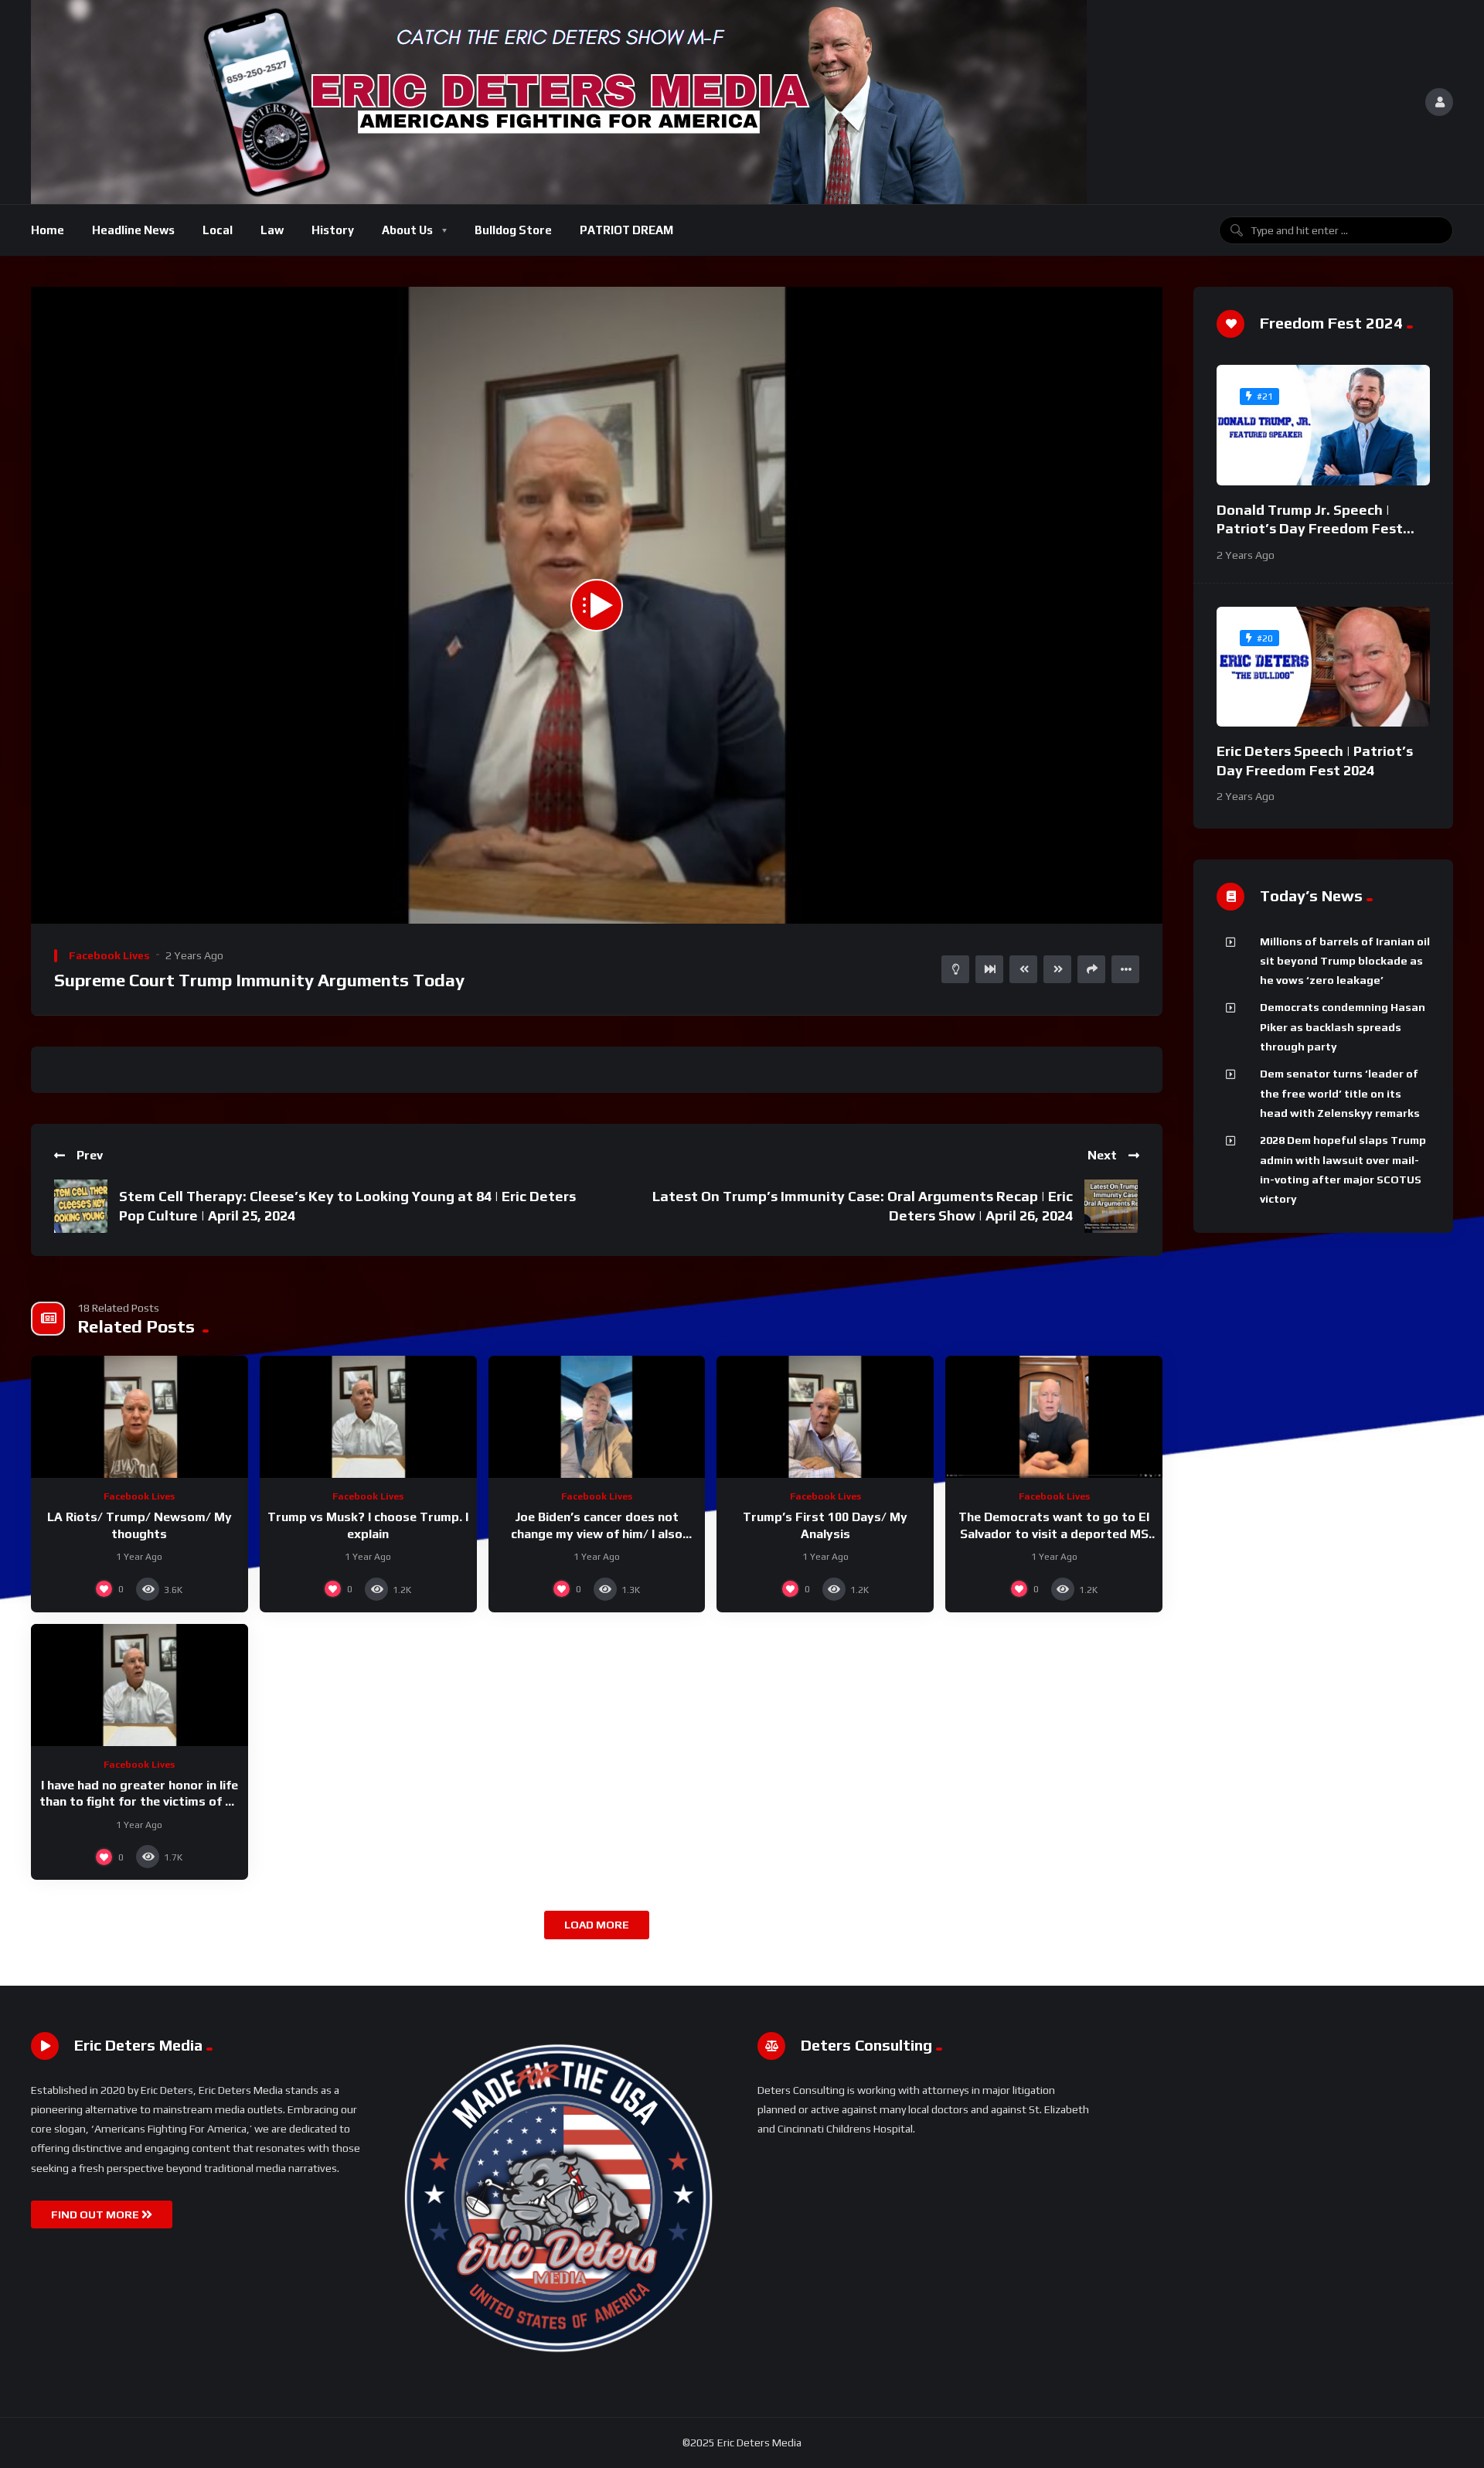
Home (48, 230)
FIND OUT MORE (96, 2214)
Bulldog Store (513, 230)
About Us (407, 230)
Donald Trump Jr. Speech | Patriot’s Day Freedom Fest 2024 (1310, 529)
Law (272, 230)
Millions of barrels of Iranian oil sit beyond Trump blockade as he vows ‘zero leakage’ (1345, 961)
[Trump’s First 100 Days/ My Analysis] (825, 1417)
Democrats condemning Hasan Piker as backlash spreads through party (1343, 1027)
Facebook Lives (109, 955)
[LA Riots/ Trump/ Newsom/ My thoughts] (140, 1417)
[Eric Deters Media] (559, 102)
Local (218, 230)
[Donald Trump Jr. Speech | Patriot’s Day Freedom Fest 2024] (1323, 425)
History (333, 230)
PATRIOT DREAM (626, 230)
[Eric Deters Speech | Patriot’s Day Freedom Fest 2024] (1323, 667)
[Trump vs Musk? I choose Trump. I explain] (368, 1417)
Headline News (133, 230)
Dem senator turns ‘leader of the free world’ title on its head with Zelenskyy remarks (1340, 1093)
